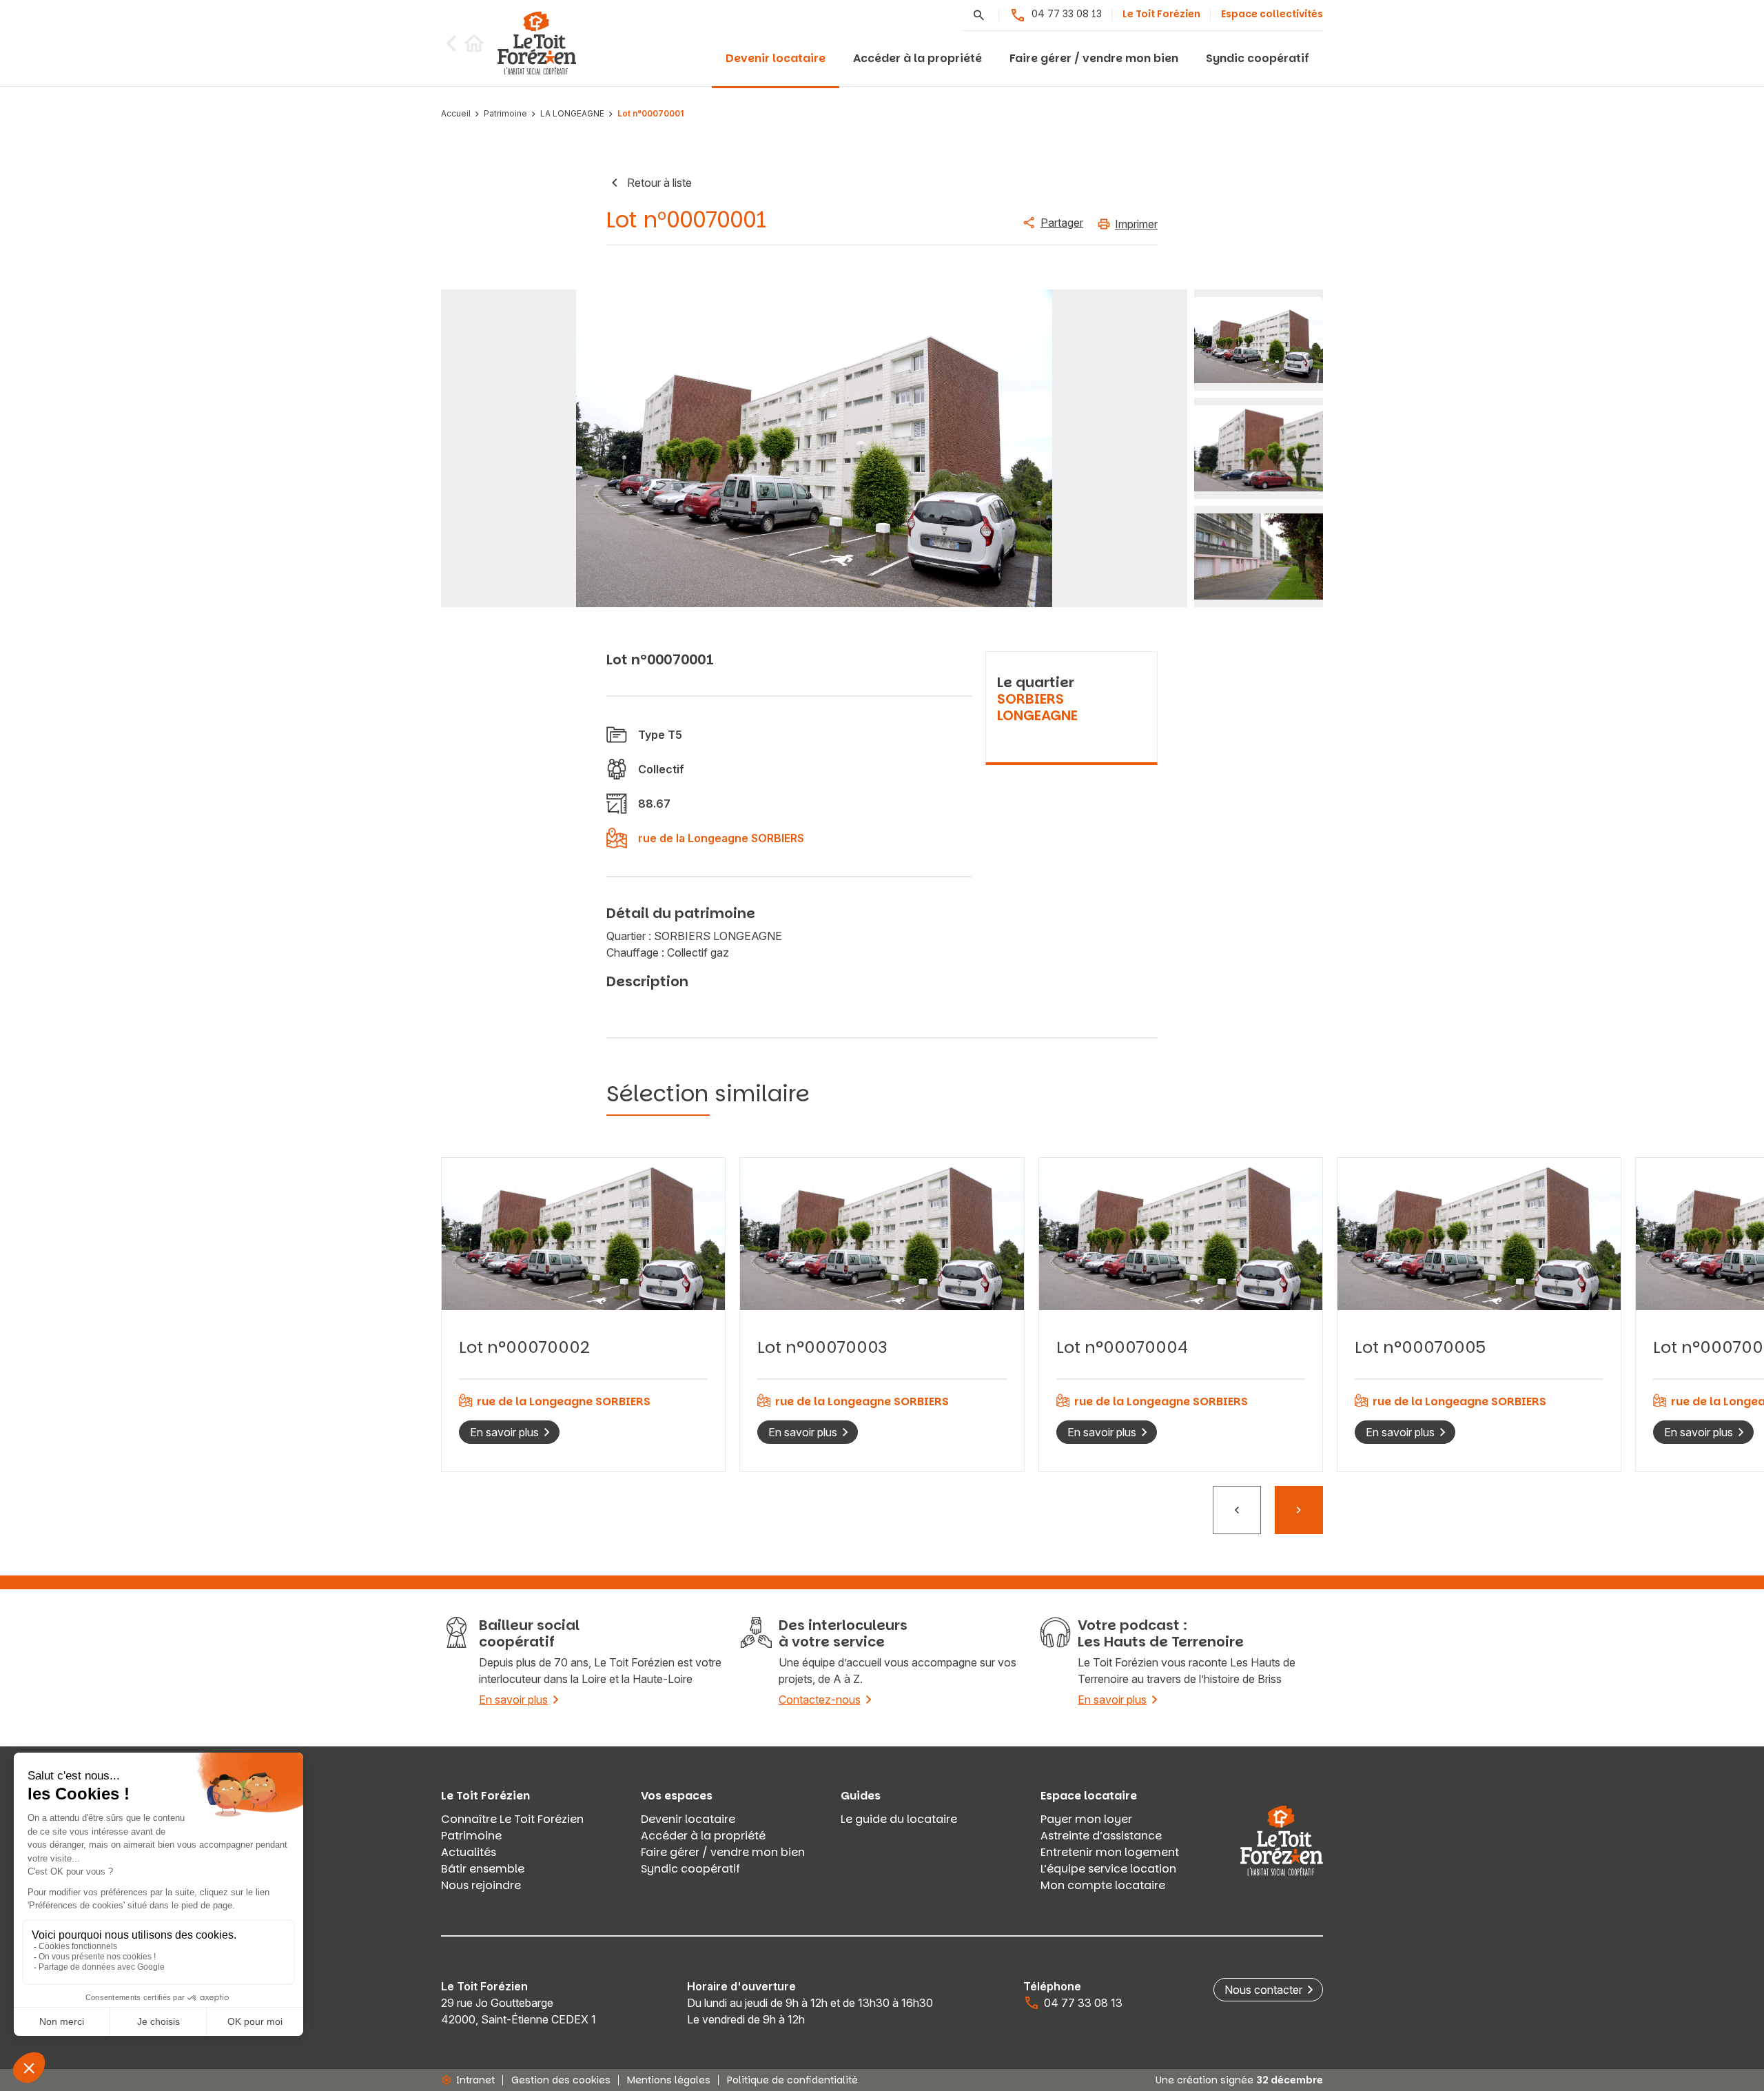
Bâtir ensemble (483, 1869)
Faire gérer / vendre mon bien (1094, 58)
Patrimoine (505, 114)
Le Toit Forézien (1161, 14)
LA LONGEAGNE (572, 114)
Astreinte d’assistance (1101, 1836)
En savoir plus (504, 1432)
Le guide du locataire (899, 1819)
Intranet (475, 2080)
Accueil (456, 114)
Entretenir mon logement (1110, 1852)
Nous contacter (1263, 1990)
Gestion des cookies (561, 2080)
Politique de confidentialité (792, 2080)
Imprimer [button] (1136, 224)
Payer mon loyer (1086, 1819)
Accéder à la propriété (917, 58)
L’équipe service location (1108, 1869)
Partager (1062, 223)
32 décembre (1290, 2080)
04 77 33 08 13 (1067, 14)
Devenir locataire (776, 58)
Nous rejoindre (481, 1885)
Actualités (469, 1852)
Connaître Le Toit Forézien (512, 1819)
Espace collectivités (1272, 14)
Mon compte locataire (1103, 1885)
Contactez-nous (820, 1700)
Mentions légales (669, 2080)
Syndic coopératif (1258, 58)
